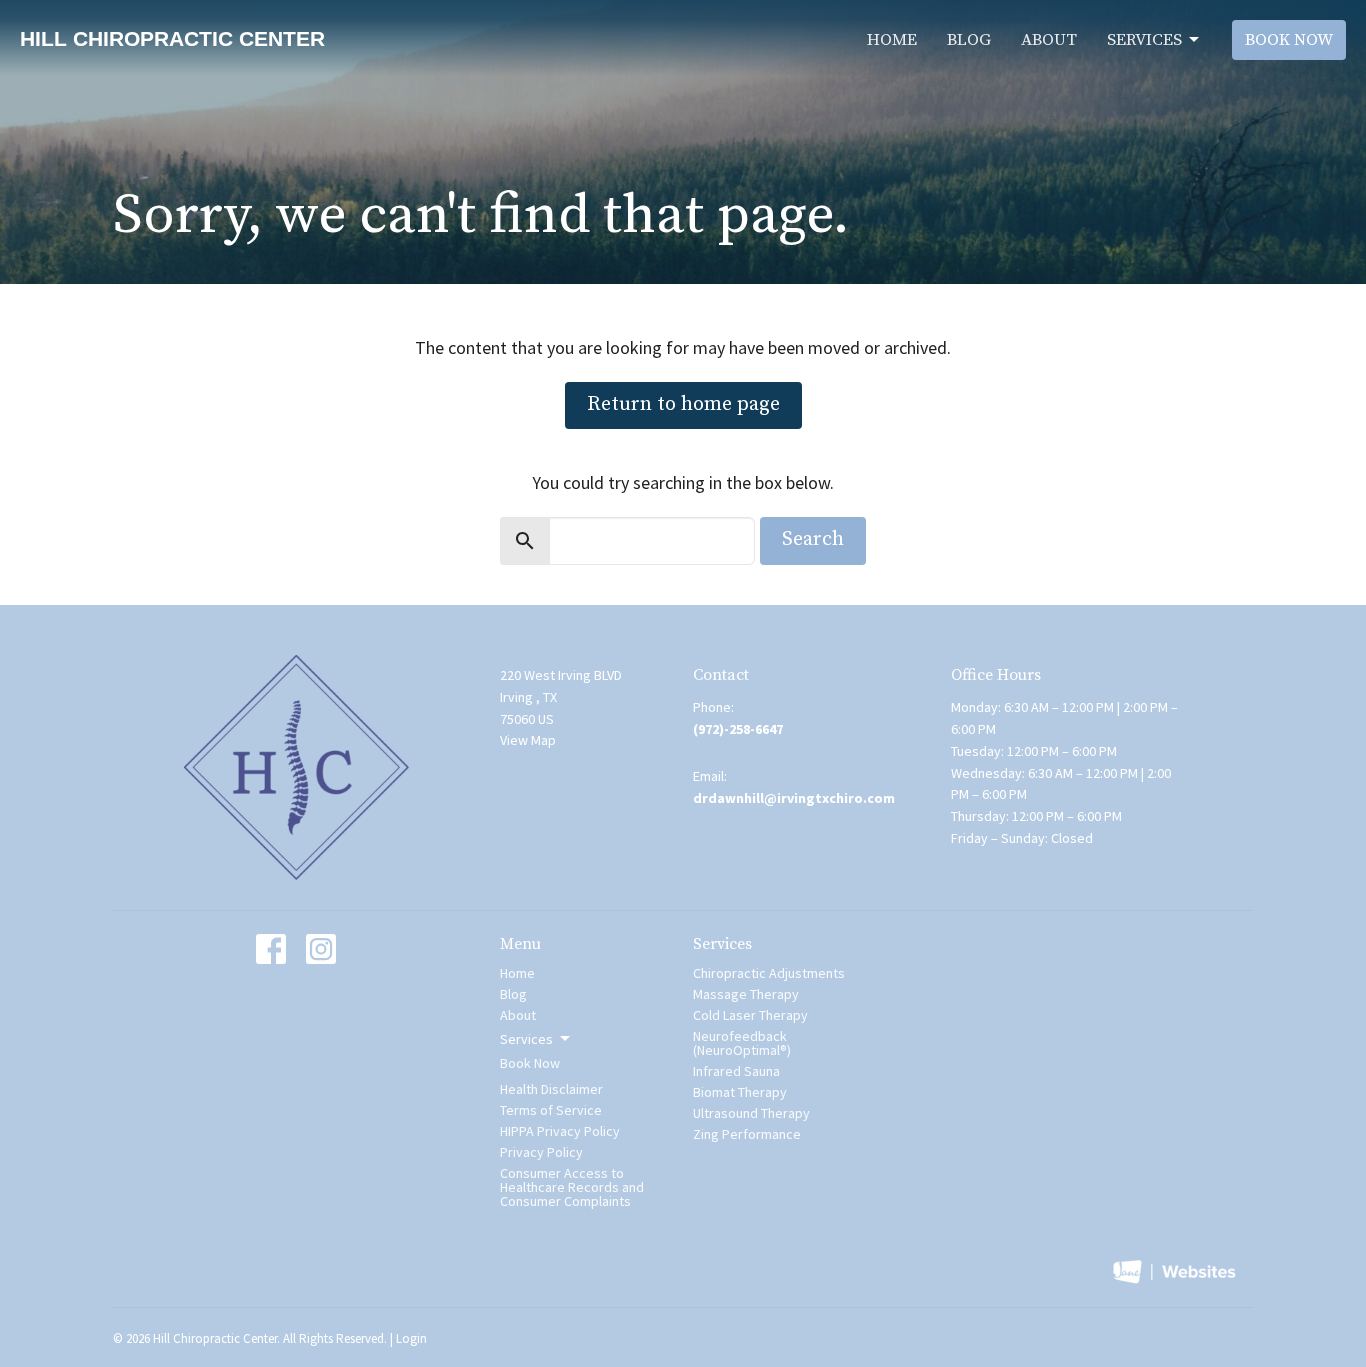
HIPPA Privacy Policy (560, 1131)
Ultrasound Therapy (751, 1113)
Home (892, 40)
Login (411, 1338)
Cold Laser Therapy (750, 1015)
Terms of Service (551, 1110)
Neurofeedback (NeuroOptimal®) (742, 1043)
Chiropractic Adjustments (769, 973)
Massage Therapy (746, 994)
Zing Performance (747, 1134)
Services (1144, 40)
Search (813, 539)
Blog (969, 40)
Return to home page (683, 404)
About (1049, 40)
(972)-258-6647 (738, 729)
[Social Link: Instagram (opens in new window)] (321, 949)
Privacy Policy (541, 1152)
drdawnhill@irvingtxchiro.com (794, 798)
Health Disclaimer (551, 1089)
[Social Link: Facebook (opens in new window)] (271, 949)
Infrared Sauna (736, 1071)
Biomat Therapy (740, 1092)
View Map (528, 740)
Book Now (1289, 40)
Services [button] (526, 1039)
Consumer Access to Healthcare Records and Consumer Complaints (572, 1187)
